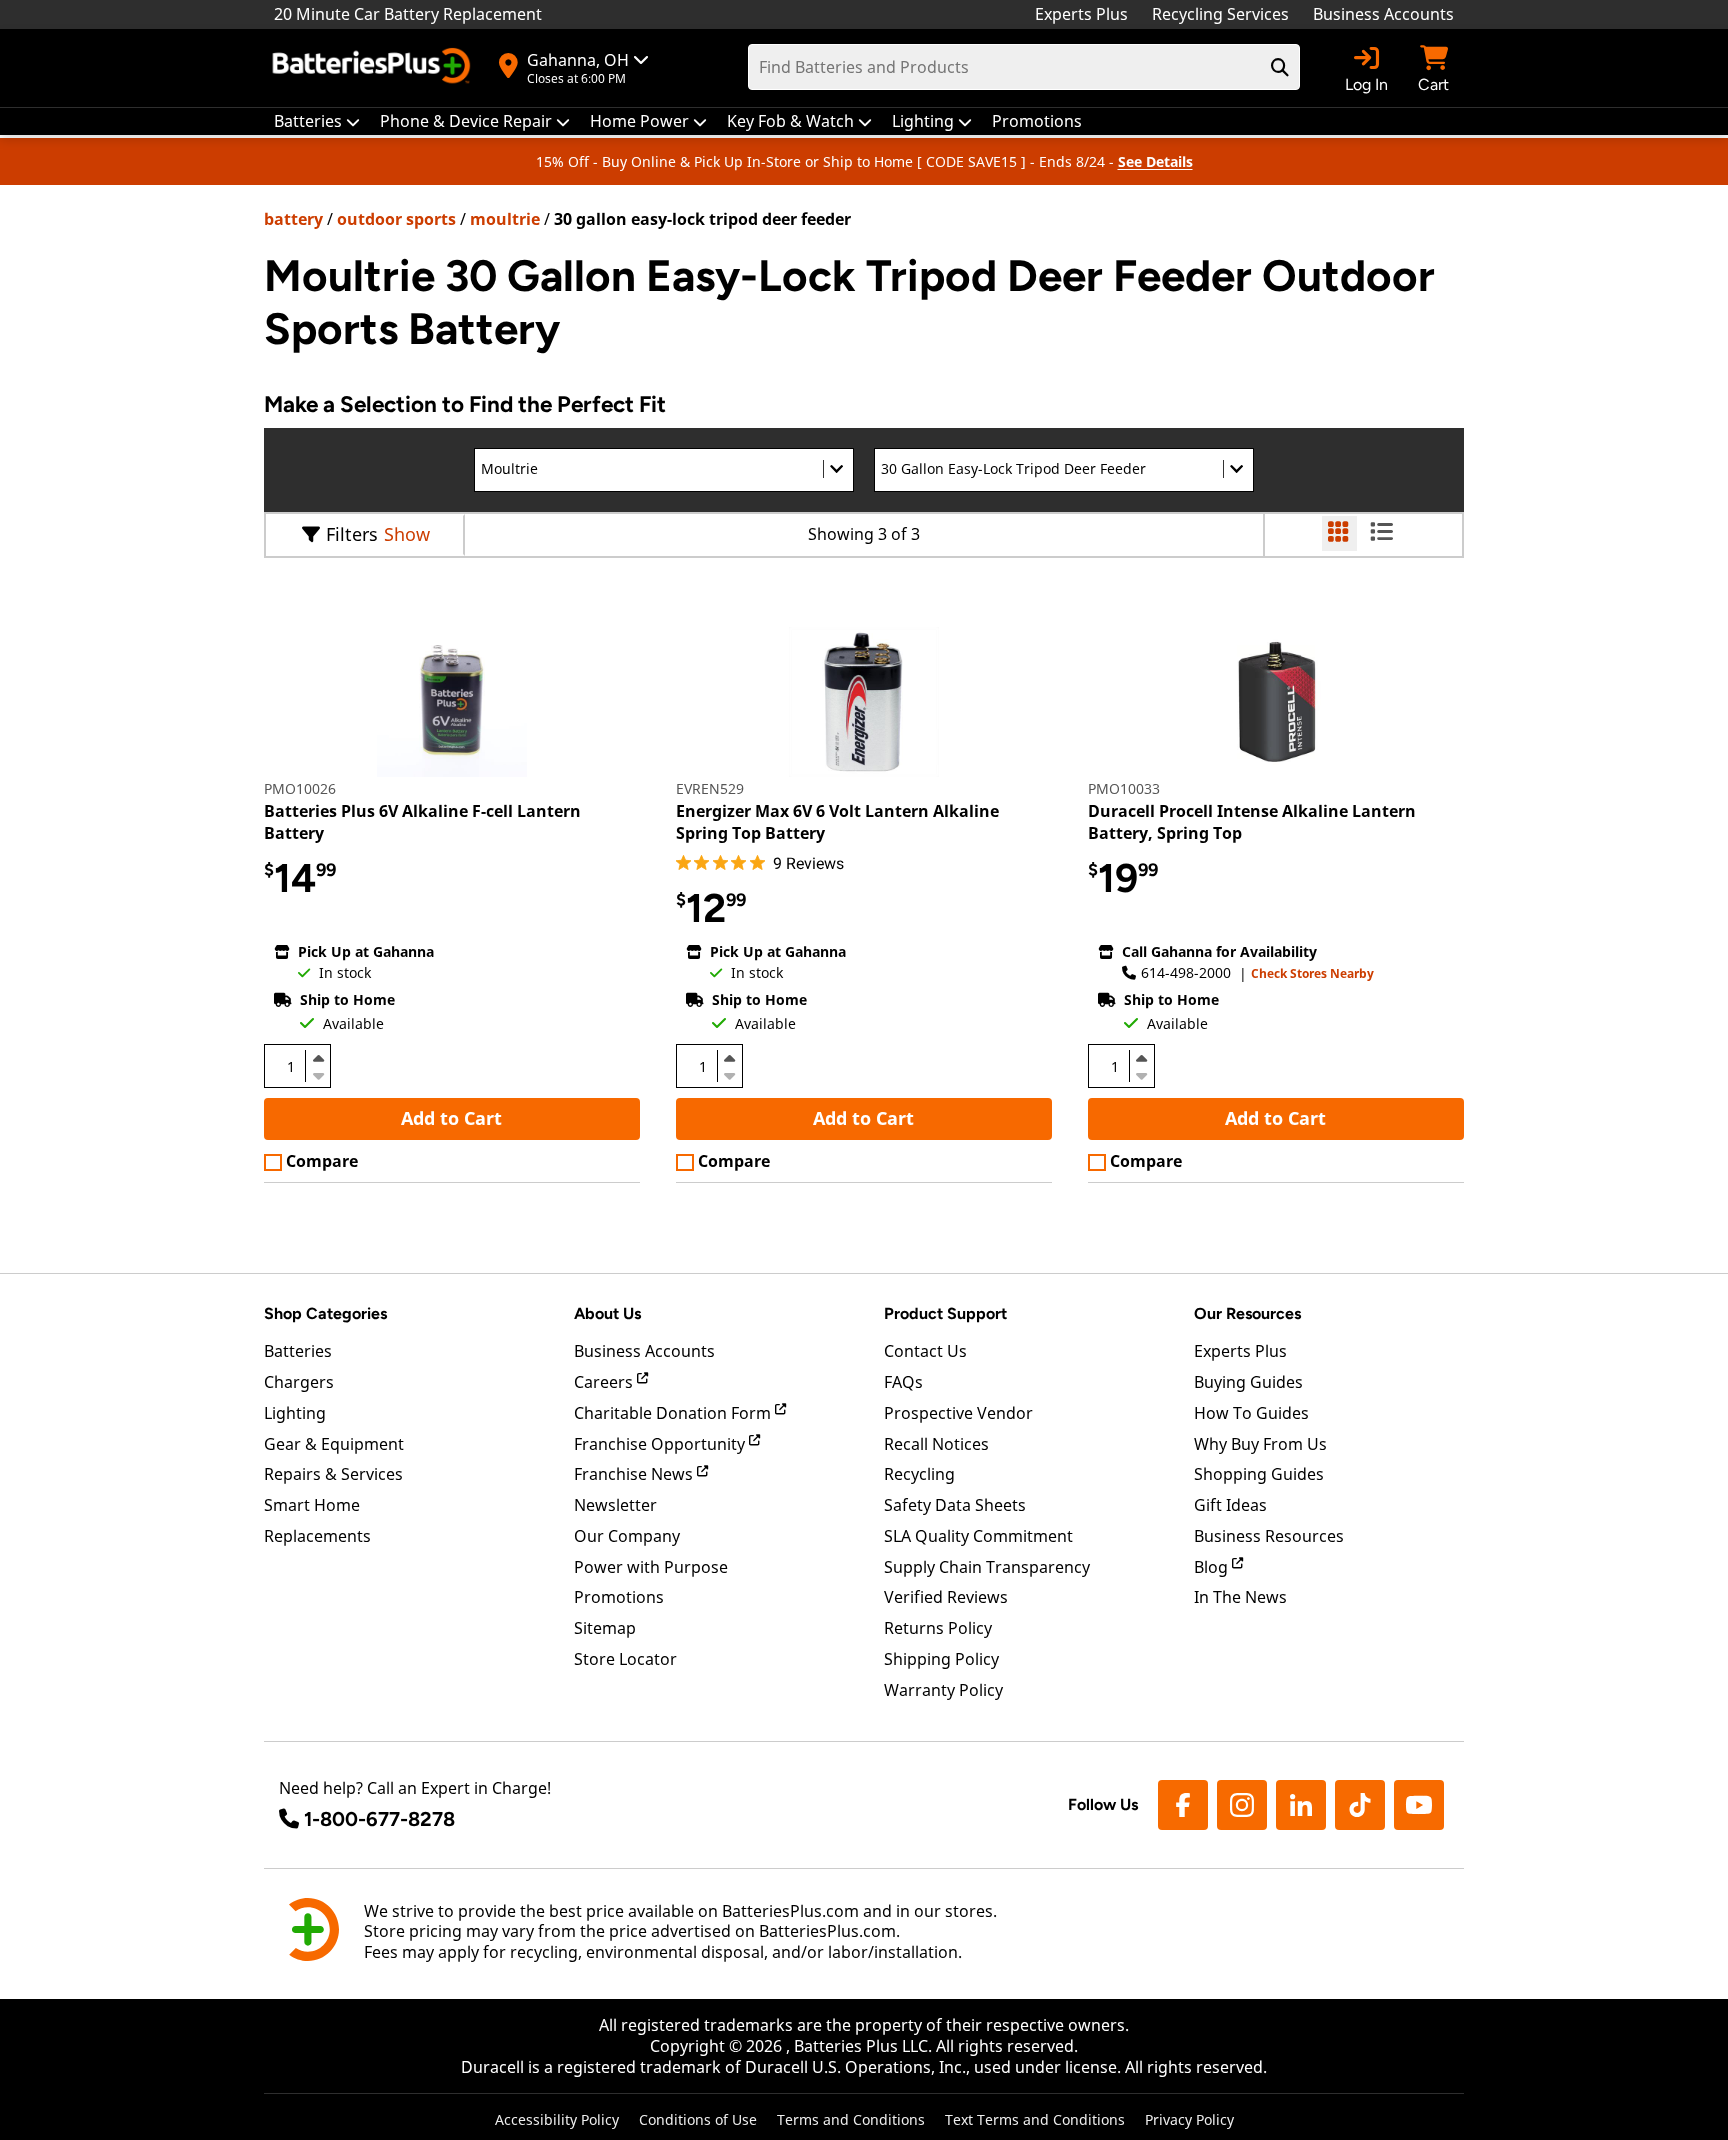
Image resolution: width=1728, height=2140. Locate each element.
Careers (605, 1382)
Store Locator (625, 1659)
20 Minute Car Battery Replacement (408, 14)
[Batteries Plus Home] (374, 68)
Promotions (619, 1597)
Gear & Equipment (334, 1444)
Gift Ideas (1230, 1505)
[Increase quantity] (318, 1058)
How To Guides (1251, 1413)
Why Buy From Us (1260, 1444)
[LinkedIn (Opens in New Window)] (1301, 1805)
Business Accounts (1383, 14)
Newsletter (615, 1505)
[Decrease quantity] (318, 1074)
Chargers (299, 1382)
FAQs (903, 1382)
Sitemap (605, 1628)
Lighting (295, 1413)
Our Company (627, 1536)
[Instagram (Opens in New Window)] (1242, 1805)
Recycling (919, 1474)
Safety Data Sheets (955, 1505)
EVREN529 (710, 788)
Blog (1213, 1567)
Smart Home (312, 1505)
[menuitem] (317, 121)
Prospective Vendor (958, 1413)
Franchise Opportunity (661, 1444)
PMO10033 (1124, 788)
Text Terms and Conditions (1035, 2119)
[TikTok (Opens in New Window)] (1360, 1805)
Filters (352, 534)
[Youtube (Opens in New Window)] (1419, 1805)
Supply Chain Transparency (987, 1567)
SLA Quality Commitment (978, 1536)
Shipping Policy (941, 1659)
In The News (1240, 1597)
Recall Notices (936, 1444)
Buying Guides (1248, 1382)
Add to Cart (451, 1118)
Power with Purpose (651, 1567)
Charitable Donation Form (674, 1413)
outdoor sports (396, 219)
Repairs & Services (333, 1474)
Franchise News (635, 1474)
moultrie (505, 219)
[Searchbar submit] (1280, 67)
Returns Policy (938, 1628)
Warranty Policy (943, 1690)
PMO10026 (300, 788)
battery (293, 219)
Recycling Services (1220, 14)
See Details (1155, 161)
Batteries (298, 1351)
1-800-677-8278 (379, 1819)
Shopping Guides (1259, 1474)
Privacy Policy (1189, 2119)
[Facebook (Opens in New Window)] (1183, 1805)
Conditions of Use (698, 2119)
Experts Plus (1081, 14)
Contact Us (925, 1351)
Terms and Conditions (851, 2119)
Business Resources (1269, 1536)
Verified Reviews (946, 1597)
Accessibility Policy (557, 2119)
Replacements (317, 1536)
